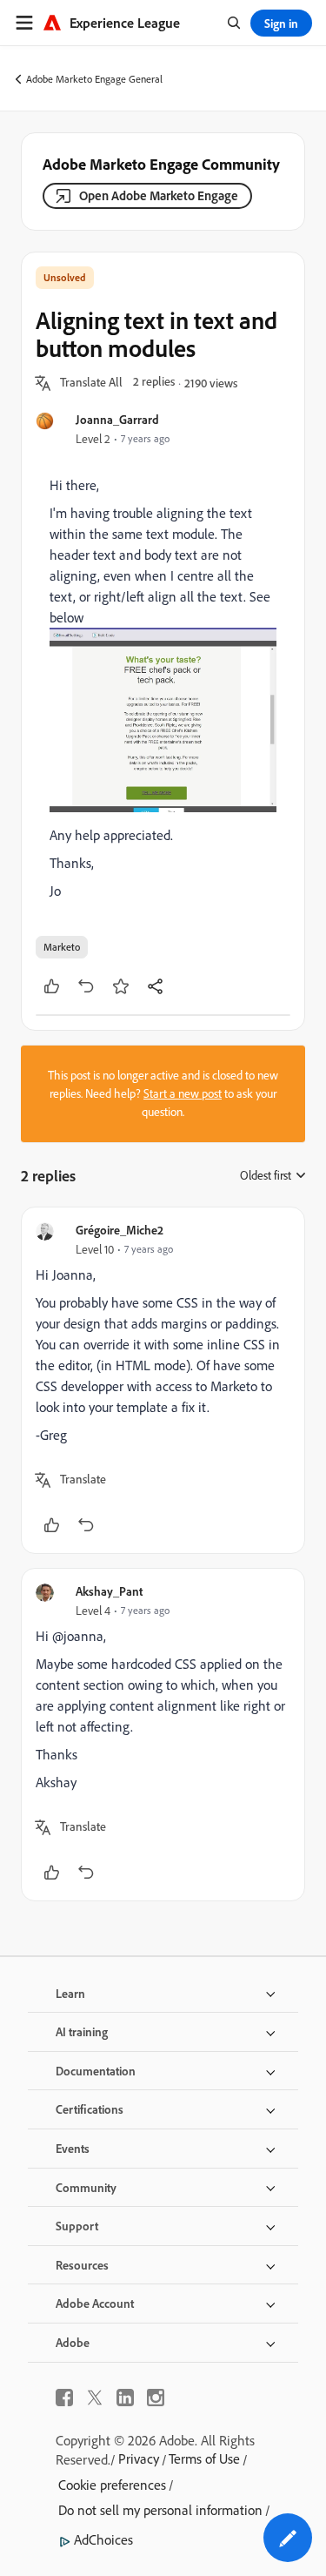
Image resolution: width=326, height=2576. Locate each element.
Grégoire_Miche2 (120, 1230)
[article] (163, 1380)
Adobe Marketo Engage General (94, 79)
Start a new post (183, 1093)
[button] (91, 383)
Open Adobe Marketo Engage (159, 195)
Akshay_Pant (109, 1591)
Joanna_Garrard (117, 419)
